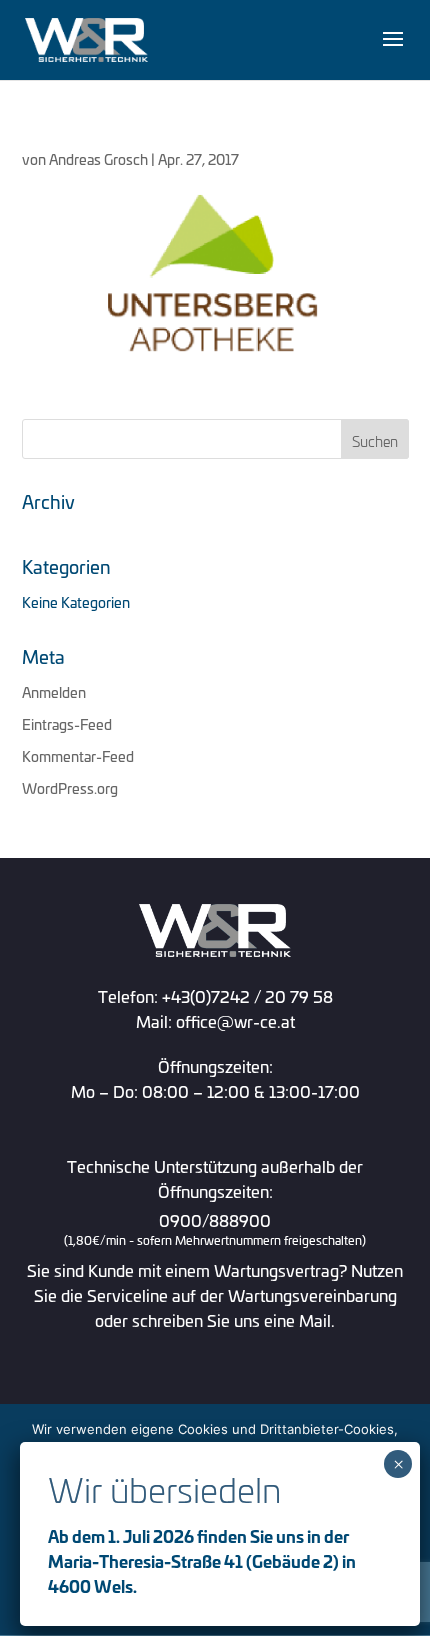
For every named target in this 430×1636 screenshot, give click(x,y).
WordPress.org (70, 787)
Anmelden (54, 691)
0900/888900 (215, 1230)
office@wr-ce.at (235, 1020)
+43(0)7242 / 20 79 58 (247, 995)
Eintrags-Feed (67, 723)
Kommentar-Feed (78, 755)
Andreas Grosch (98, 158)
